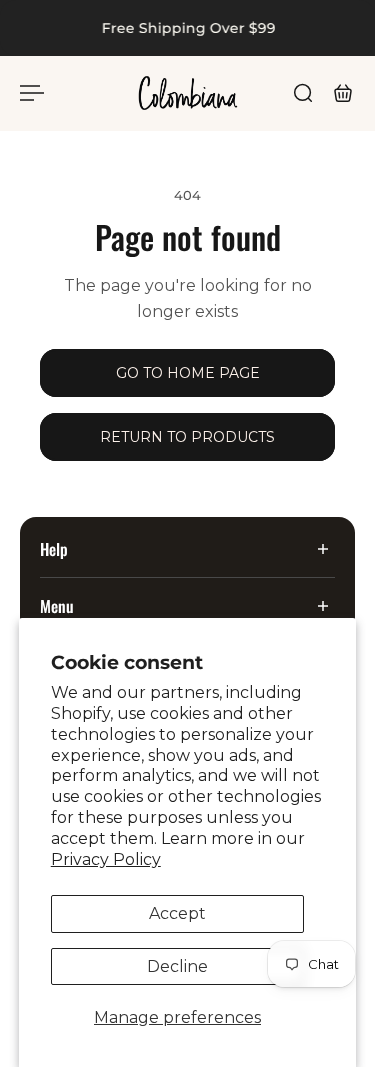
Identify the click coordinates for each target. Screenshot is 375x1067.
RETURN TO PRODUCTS (187, 437)
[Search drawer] (303, 93)
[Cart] (343, 93)
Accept (177, 913)
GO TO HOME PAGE (188, 373)
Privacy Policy (106, 859)
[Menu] (32, 93)
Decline (177, 966)
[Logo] (188, 93)
